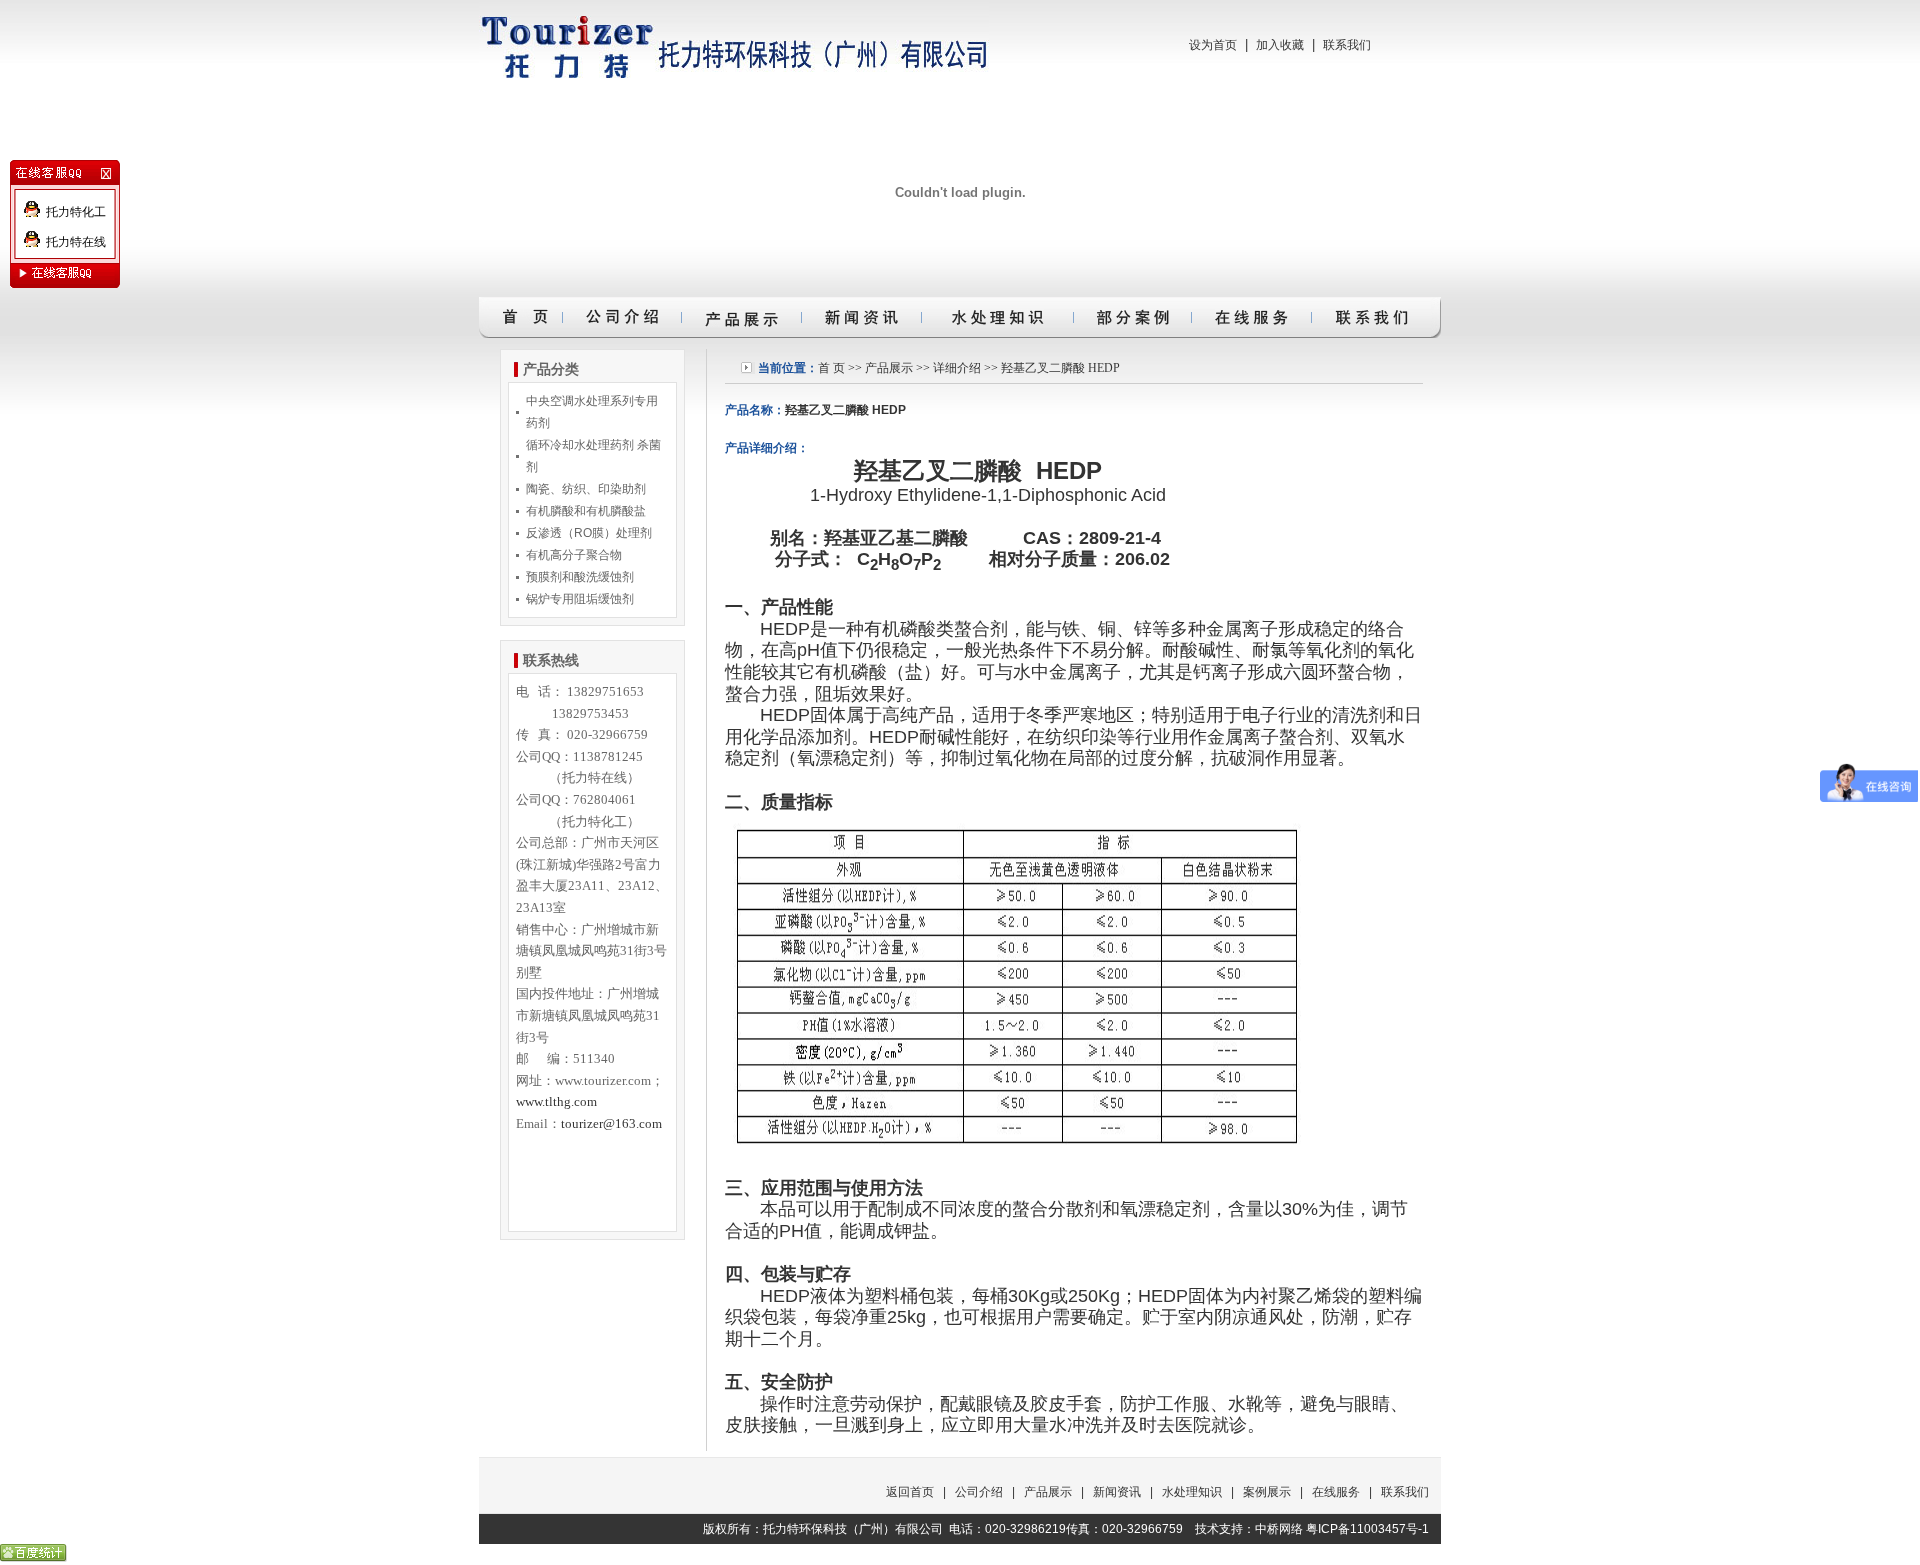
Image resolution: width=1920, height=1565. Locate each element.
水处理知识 (1192, 1492)
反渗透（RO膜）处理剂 (589, 533)
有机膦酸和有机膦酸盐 (586, 511)
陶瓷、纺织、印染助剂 (586, 489)
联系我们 (1347, 45)
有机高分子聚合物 (574, 555)
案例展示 (1267, 1492)
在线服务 (1336, 1492)
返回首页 (910, 1492)
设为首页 (1213, 45)
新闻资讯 (1117, 1492)
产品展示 (889, 368)
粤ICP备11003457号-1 (1367, 1529)
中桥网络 (1279, 1529)
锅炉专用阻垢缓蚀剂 (580, 599)
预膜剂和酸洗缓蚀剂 (580, 577)
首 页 (831, 368)
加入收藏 (1280, 45)
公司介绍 (979, 1492)
